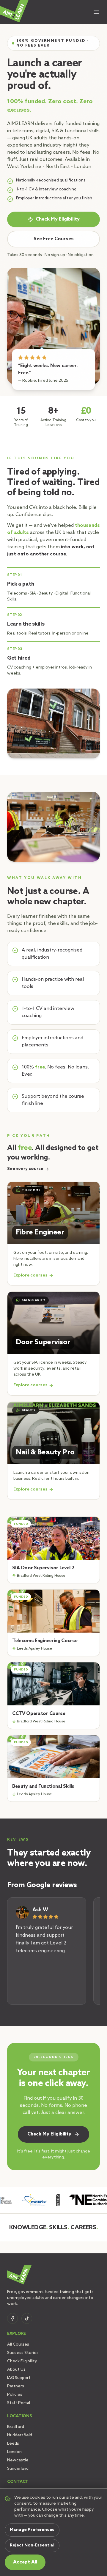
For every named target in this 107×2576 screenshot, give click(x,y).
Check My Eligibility (58, 219)
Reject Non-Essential (32, 2545)
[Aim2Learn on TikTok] (27, 2318)
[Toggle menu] (96, 12)
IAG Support (19, 2378)
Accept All (25, 2562)
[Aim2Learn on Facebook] (12, 2318)
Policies (15, 2395)
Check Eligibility (22, 2361)
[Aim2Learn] (14, 11)
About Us (16, 2370)
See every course (25, 1169)
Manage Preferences (32, 2530)
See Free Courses (54, 239)
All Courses (18, 2345)
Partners (16, 2386)
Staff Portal (19, 2403)
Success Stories (23, 2353)
